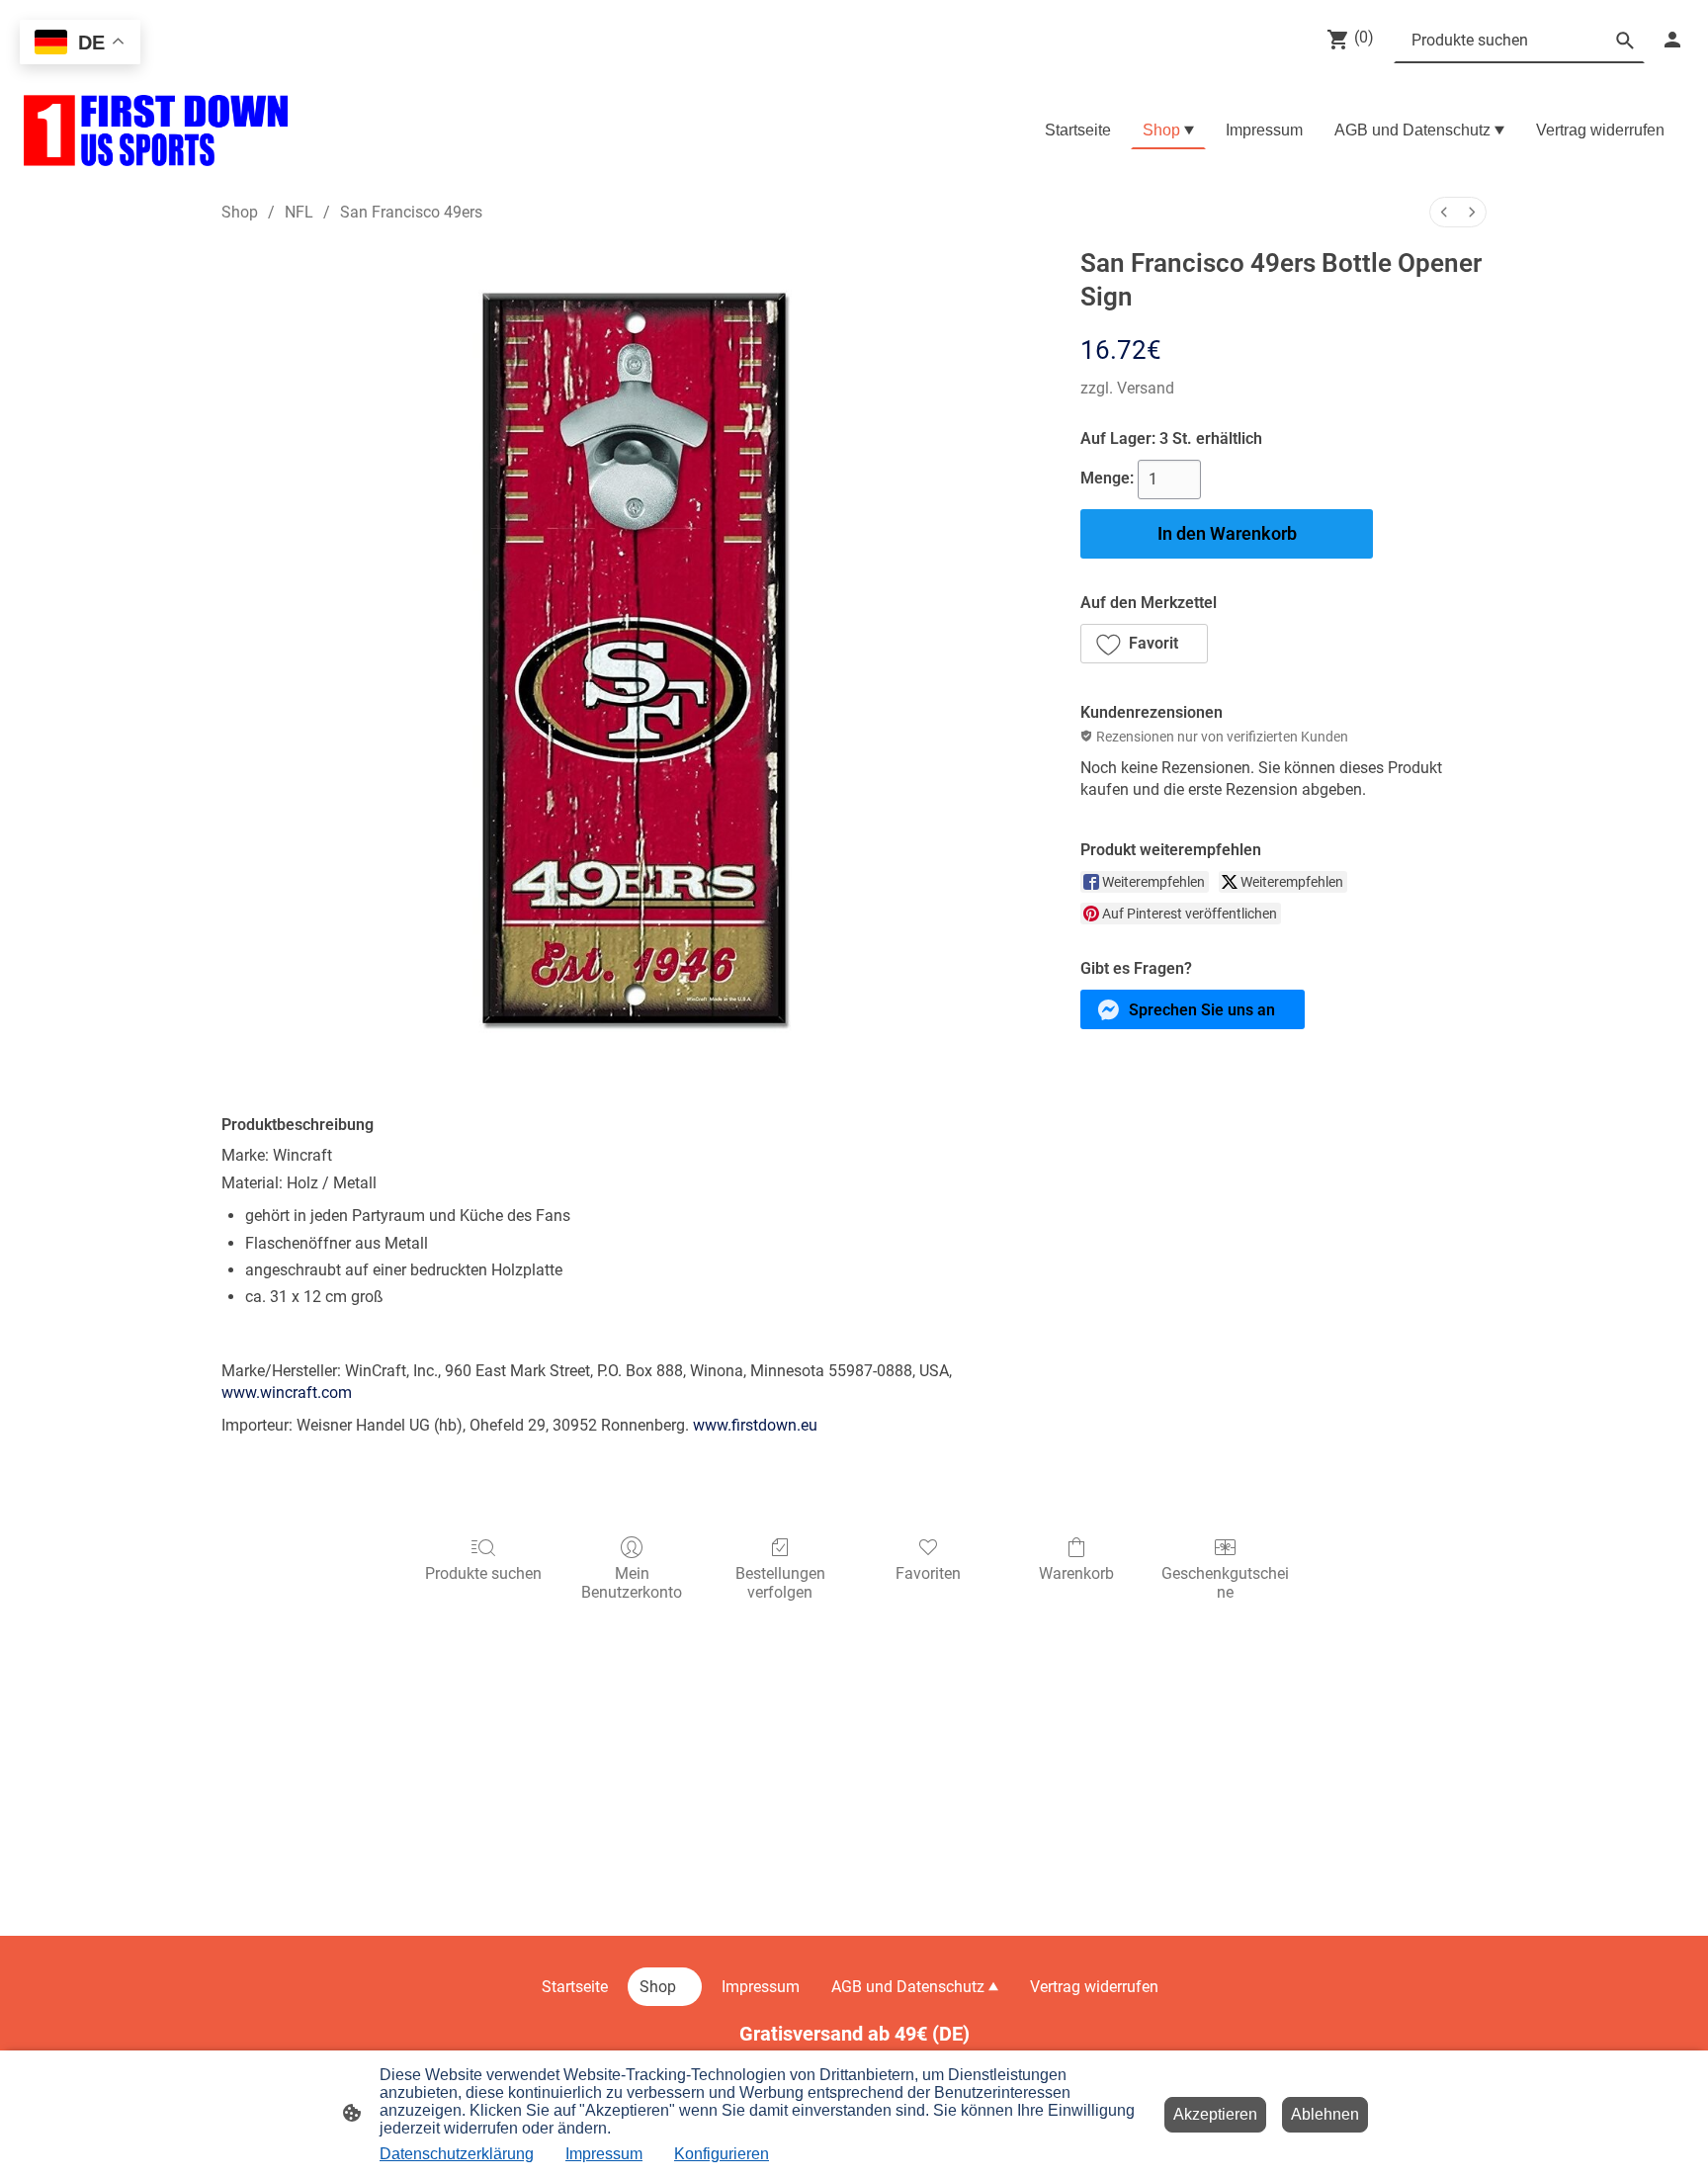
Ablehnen (1325, 2114)
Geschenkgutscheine (1225, 1583)
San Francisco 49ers (411, 212)
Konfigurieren (722, 2154)
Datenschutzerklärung (457, 2154)
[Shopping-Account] (1672, 40)
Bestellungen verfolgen (780, 1583)
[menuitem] (1444, 212)
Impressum (604, 2154)
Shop (240, 212)
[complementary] (80, 44)
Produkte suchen (483, 1573)
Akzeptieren (1215, 2114)
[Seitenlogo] (156, 131)
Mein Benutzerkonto (632, 1583)
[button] (1144, 644)
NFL (299, 212)
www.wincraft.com (287, 1393)
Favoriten (928, 1573)
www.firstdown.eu (755, 1425)
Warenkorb (1076, 1573)
